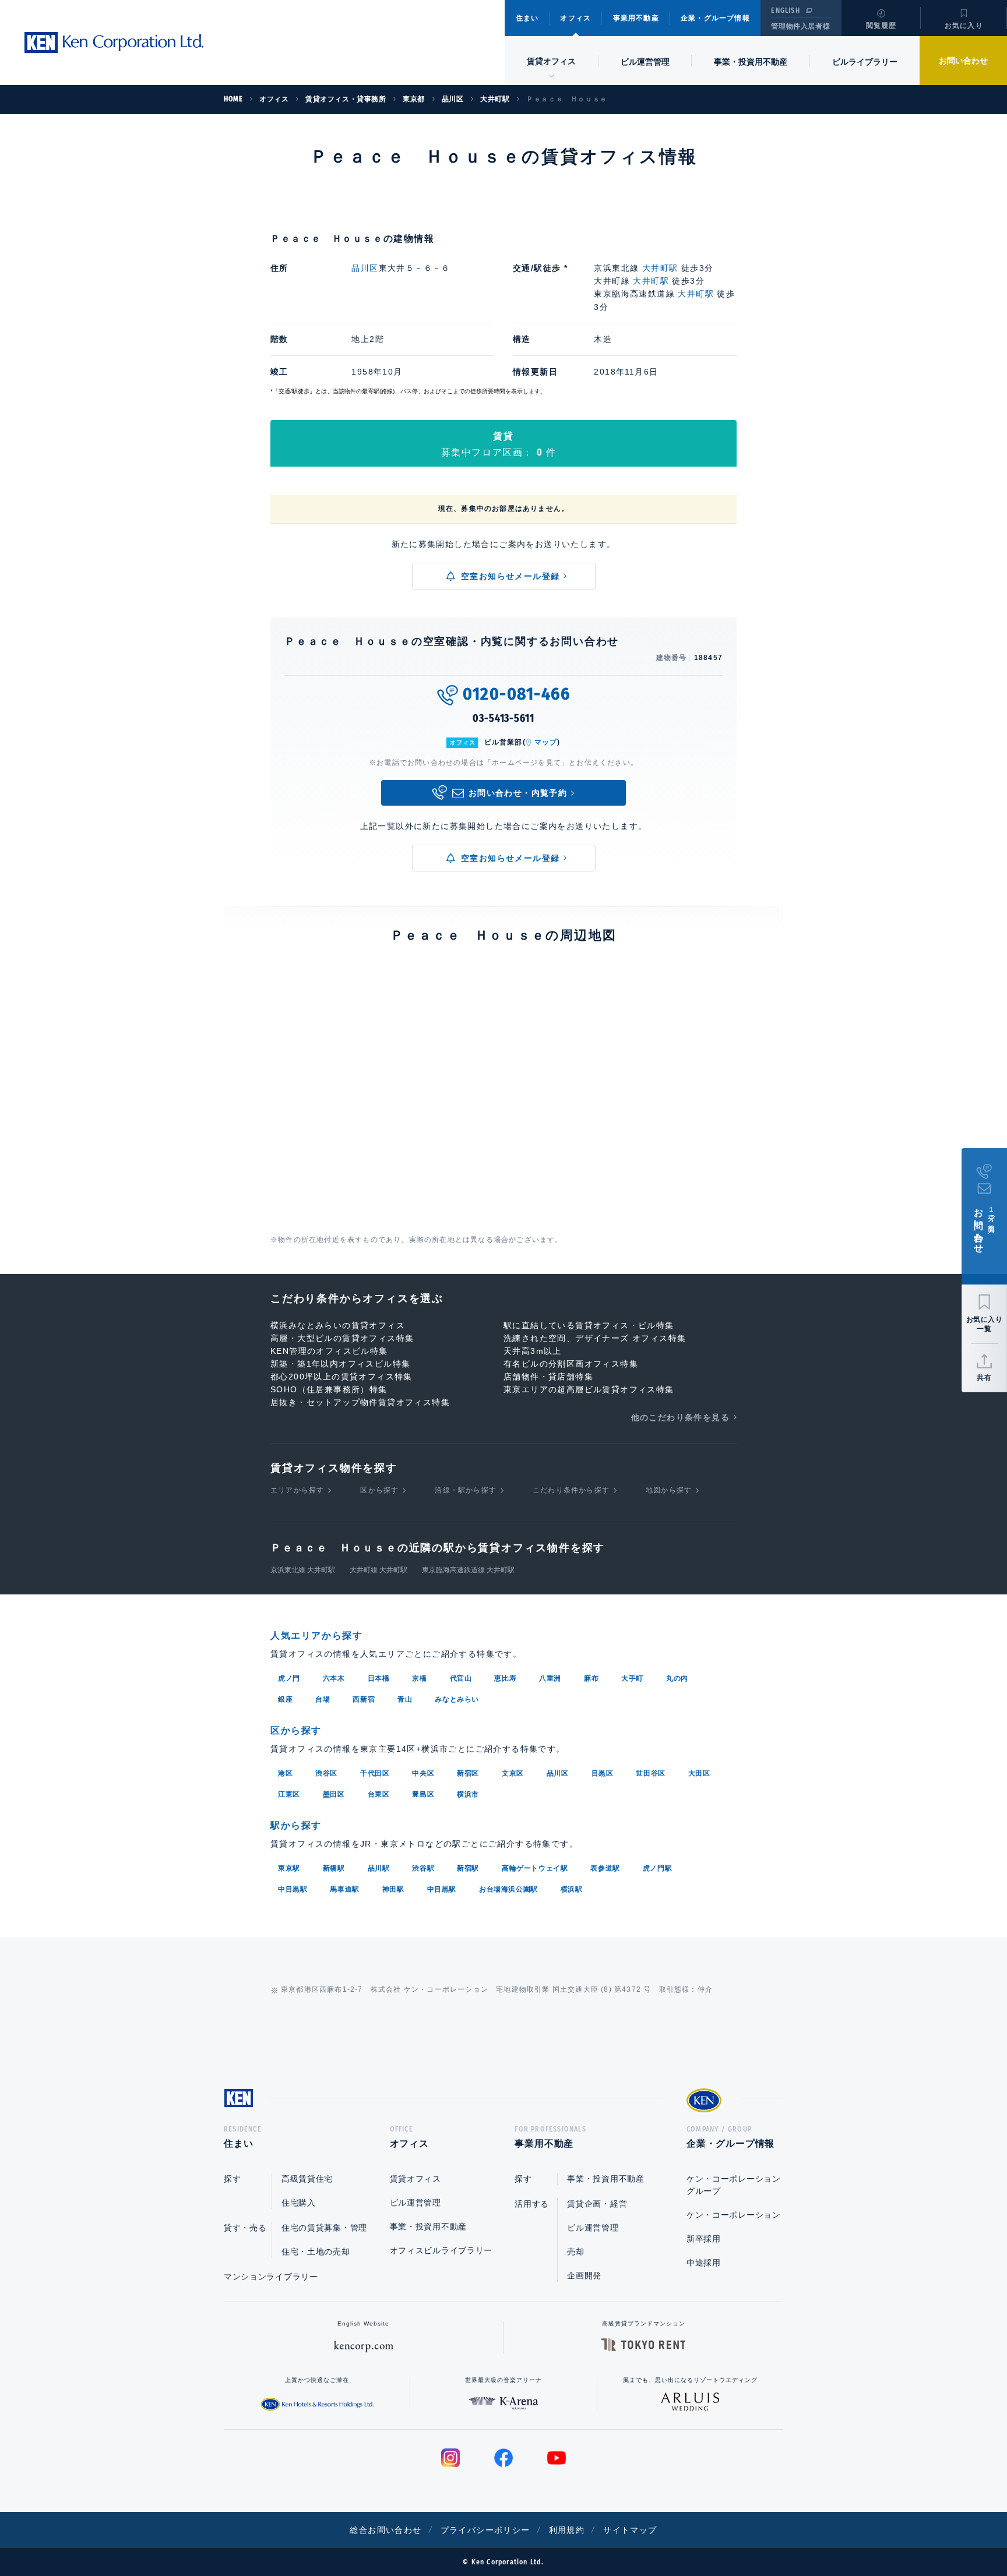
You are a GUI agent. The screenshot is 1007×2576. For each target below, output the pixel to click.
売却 (575, 2252)
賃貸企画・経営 (597, 2204)
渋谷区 (326, 1773)
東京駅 (289, 1868)
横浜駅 (572, 1889)
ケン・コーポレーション (734, 2215)
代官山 (461, 1678)
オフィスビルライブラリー (441, 2250)
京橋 (419, 1678)
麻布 (591, 1678)
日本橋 (379, 1678)
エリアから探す (297, 1490)
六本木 (334, 1678)
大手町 (632, 1678)
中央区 (423, 1773)
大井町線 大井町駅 (378, 1570)
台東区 (379, 1794)
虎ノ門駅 (657, 1868)
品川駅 (379, 1868)
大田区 (699, 1773)
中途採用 (704, 2263)
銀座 (285, 1699)
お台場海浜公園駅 (508, 1889)
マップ (546, 742)
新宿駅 (468, 1868)
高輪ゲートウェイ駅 (535, 1868)
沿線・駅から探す (466, 1490)
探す (232, 2179)
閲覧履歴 (881, 26)
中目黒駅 (293, 1889)
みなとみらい (457, 1699)
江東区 (289, 1794)
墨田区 (334, 1794)
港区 (285, 1773)
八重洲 (550, 1678)
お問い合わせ (963, 61)
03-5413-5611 (503, 718)
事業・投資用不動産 (751, 62)
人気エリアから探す (316, 1635)
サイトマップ (630, 2530)
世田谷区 (650, 1773)
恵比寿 (505, 1678)
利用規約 (567, 2530)
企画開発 (584, 2275)
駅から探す (296, 1825)
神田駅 (393, 1889)
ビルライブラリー (865, 62)
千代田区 (375, 1773)
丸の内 (677, 1678)
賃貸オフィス (416, 2179)
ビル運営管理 (645, 62)
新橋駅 (334, 1868)
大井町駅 (660, 268)
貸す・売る (245, 2228)
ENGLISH (785, 10)
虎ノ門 (289, 1678)
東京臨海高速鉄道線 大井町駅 (468, 1570)
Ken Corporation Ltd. (114, 43)
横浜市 (468, 1794)
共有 (984, 1378)
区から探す (379, 1490)
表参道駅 (605, 1868)
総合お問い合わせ (385, 2530)
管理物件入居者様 (800, 26)
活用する (532, 2204)
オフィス (575, 18)
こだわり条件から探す (571, 1490)
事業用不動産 (636, 18)
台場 (323, 1699)
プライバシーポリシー (485, 2530)
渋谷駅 (423, 1868)
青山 (405, 1699)
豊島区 (423, 1794)
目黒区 (603, 1773)
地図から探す (669, 1490)
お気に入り (964, 26)
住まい (527, 18)
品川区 (365, 268)
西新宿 (364, 1699)
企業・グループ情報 (715, 18)
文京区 (513, 1773)
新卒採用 (704, 2239)
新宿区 (468, 1773)
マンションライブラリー (271, 2277)
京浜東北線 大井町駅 (303, 1570)
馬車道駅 (344, 1889)
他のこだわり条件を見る (680, 1417)
